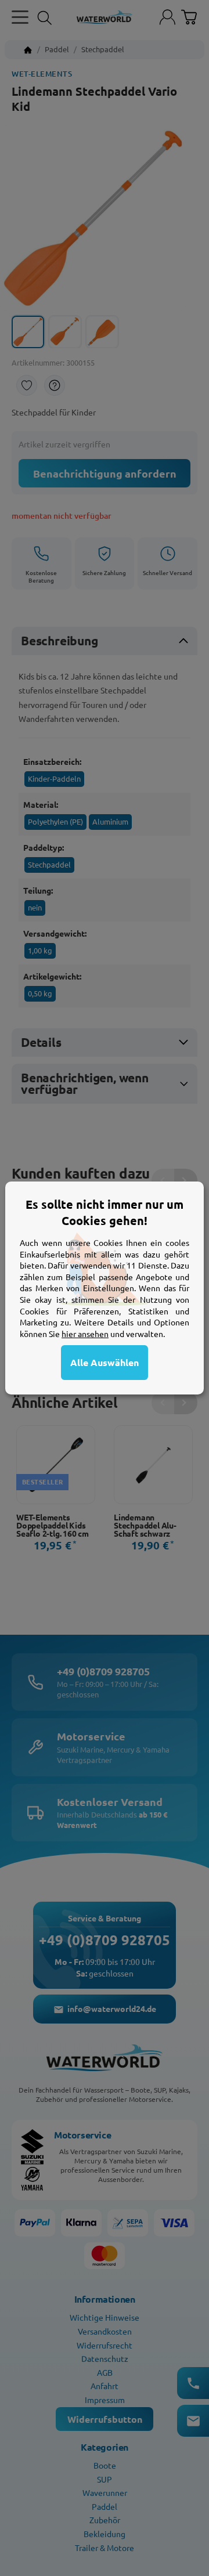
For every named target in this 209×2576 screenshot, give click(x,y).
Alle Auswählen (105, 1362)
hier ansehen (85, 1334)
